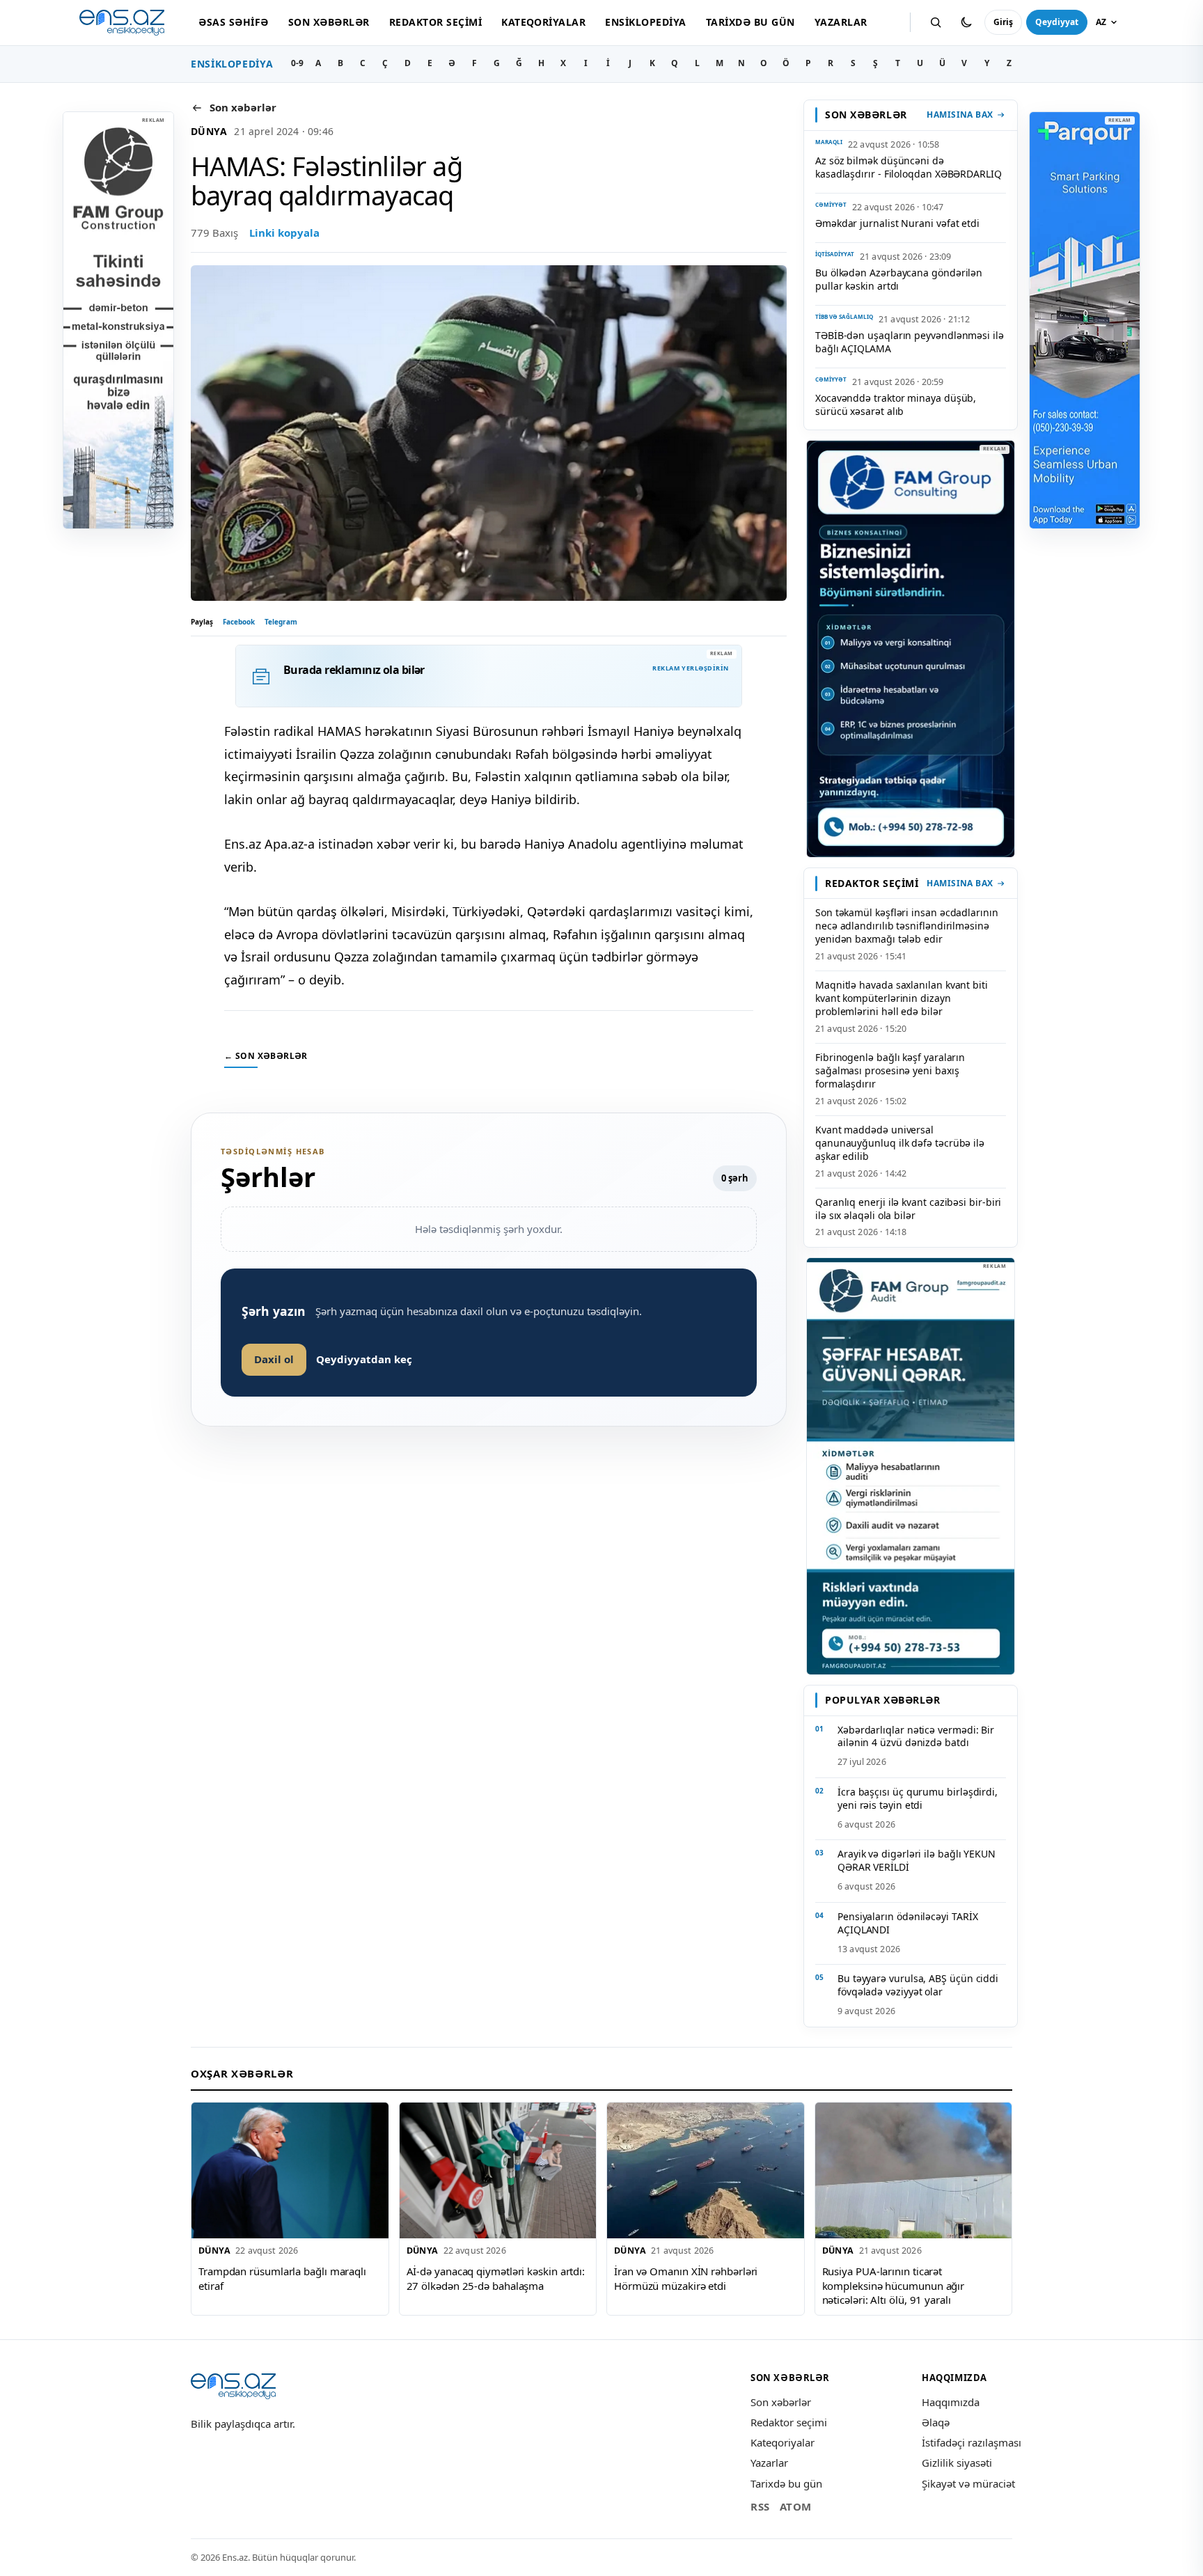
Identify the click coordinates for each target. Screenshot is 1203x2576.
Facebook (239, 622)
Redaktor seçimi (435, 22)
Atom (796, 2506)
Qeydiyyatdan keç (364, 1359)
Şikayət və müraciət (968, 2483)
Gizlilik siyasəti (957, 2463)
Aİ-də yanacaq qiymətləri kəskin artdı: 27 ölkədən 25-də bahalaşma (496, 2278)
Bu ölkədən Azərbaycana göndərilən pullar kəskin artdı (899, 279)
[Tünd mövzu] (966, 22)
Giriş (1003, 22)
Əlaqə (936, 2422)
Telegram (281, 622)
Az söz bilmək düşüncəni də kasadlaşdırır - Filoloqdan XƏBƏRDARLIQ (909, 167)
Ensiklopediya (645, 22)
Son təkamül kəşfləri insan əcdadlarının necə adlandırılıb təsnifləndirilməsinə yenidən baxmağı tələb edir (907, 926)
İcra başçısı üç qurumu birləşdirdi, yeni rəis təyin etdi (918, 1798)
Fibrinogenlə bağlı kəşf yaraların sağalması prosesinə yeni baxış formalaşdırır (890, 1070)
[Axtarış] (936, 22)
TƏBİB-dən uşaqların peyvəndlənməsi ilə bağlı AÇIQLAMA (910, 342)
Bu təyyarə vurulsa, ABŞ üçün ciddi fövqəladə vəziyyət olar (918, 1985)
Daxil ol (274, 1359)
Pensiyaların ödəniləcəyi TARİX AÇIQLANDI (907, 1923)
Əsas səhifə (233, 22)
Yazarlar (841, 22)
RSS (760, 2506)
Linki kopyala (284, 233)
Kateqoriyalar (543, 22)
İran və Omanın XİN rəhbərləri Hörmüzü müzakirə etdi (686, 2278)
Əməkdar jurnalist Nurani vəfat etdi (897, 223)
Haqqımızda (951, 2402)
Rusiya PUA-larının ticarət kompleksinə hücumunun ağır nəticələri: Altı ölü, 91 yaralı (894, 2285)
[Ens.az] (122, 23)
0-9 (297, 63)
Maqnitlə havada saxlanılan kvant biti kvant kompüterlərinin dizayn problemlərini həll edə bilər (902, 998)
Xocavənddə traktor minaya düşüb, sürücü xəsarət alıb (896, 405)
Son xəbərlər (329, 22)
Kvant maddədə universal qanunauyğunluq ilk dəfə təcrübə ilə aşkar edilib (900, 1143)
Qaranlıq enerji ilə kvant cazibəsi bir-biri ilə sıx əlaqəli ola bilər (908, 1209)
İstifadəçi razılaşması (972, 2442)
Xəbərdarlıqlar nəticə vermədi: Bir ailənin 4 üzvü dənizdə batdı (916, 1736)
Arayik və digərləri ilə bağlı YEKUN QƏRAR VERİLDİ (917, 1860)
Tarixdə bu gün (750, 22)
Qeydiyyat (1057, 22)
